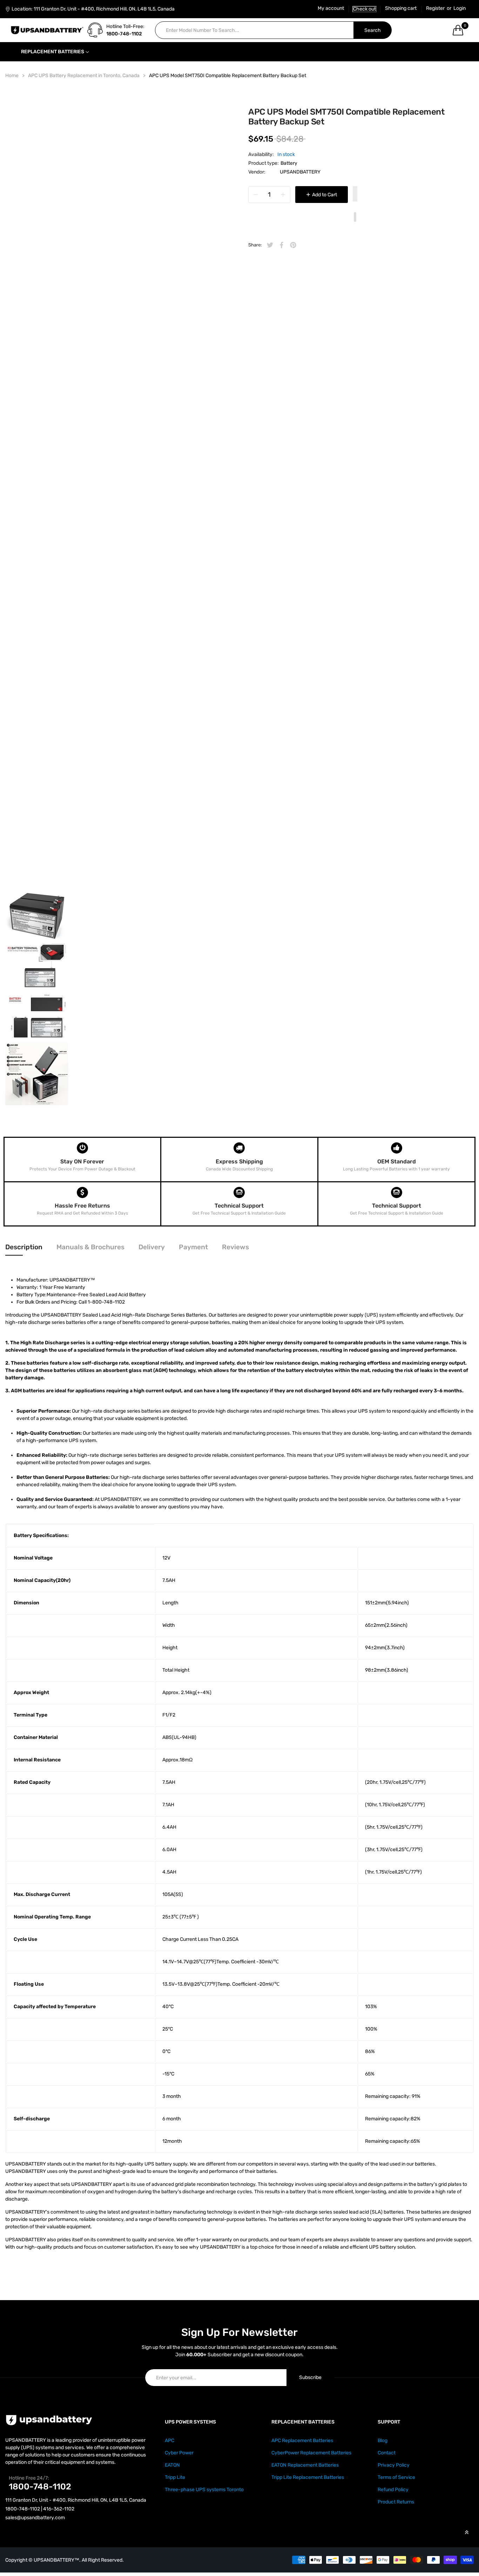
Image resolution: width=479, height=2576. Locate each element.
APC (170, 2441)
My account (331, 8)
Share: (255, 245)
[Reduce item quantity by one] (256, 195)
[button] (355, 195)
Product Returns (396, 2502)
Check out (365, 9)
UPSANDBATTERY (300, 172)
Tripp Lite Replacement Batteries (308, 2477)
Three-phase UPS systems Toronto (204, 2490)
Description (24, 1247)
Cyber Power (179, 2453)
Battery (289, 163)
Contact (387, 2453)
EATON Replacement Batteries (305, 2465)
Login (460, 8)
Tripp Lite (175, 2477)
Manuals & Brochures (90, 1247)
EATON (172, 2465)
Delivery (152, 1247)
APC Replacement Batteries (302, 2441)
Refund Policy (393, 2490)
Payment (193, 1247)
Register (435, 8)
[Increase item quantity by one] (283, 195)
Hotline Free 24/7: (29, 2478)
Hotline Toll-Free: (125, 26)
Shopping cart (401, 8)
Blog (383, 2441)
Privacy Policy (394, 2465)
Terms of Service (396, 2477)
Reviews (235, 1247)
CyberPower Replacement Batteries (311, 2453)
